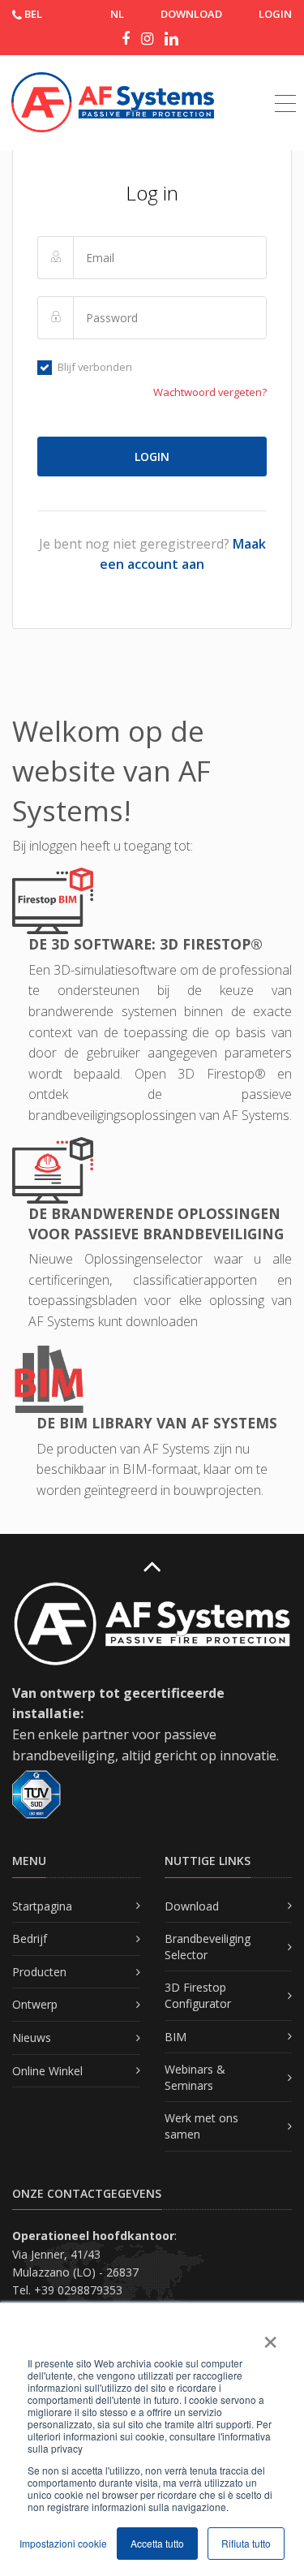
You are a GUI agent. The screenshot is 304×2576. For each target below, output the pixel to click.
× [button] (270, 2337)
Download (192, 1906)
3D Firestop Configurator (198, 1995)
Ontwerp (35, 2004)
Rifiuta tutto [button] (246, 2543)
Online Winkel (47, 2071)
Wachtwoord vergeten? (210, 392)
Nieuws (32, 2038)
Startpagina (42, 1906)
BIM (176, 2037)
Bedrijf (30, 1938)
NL (117, 14)
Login (275, 14)
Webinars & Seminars (195, 2077)
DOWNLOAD (191, 14)
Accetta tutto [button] (157, 2543)
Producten (39, 1972)
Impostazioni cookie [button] (63, 2543)
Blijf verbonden (95, 367)
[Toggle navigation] (285, 85)
